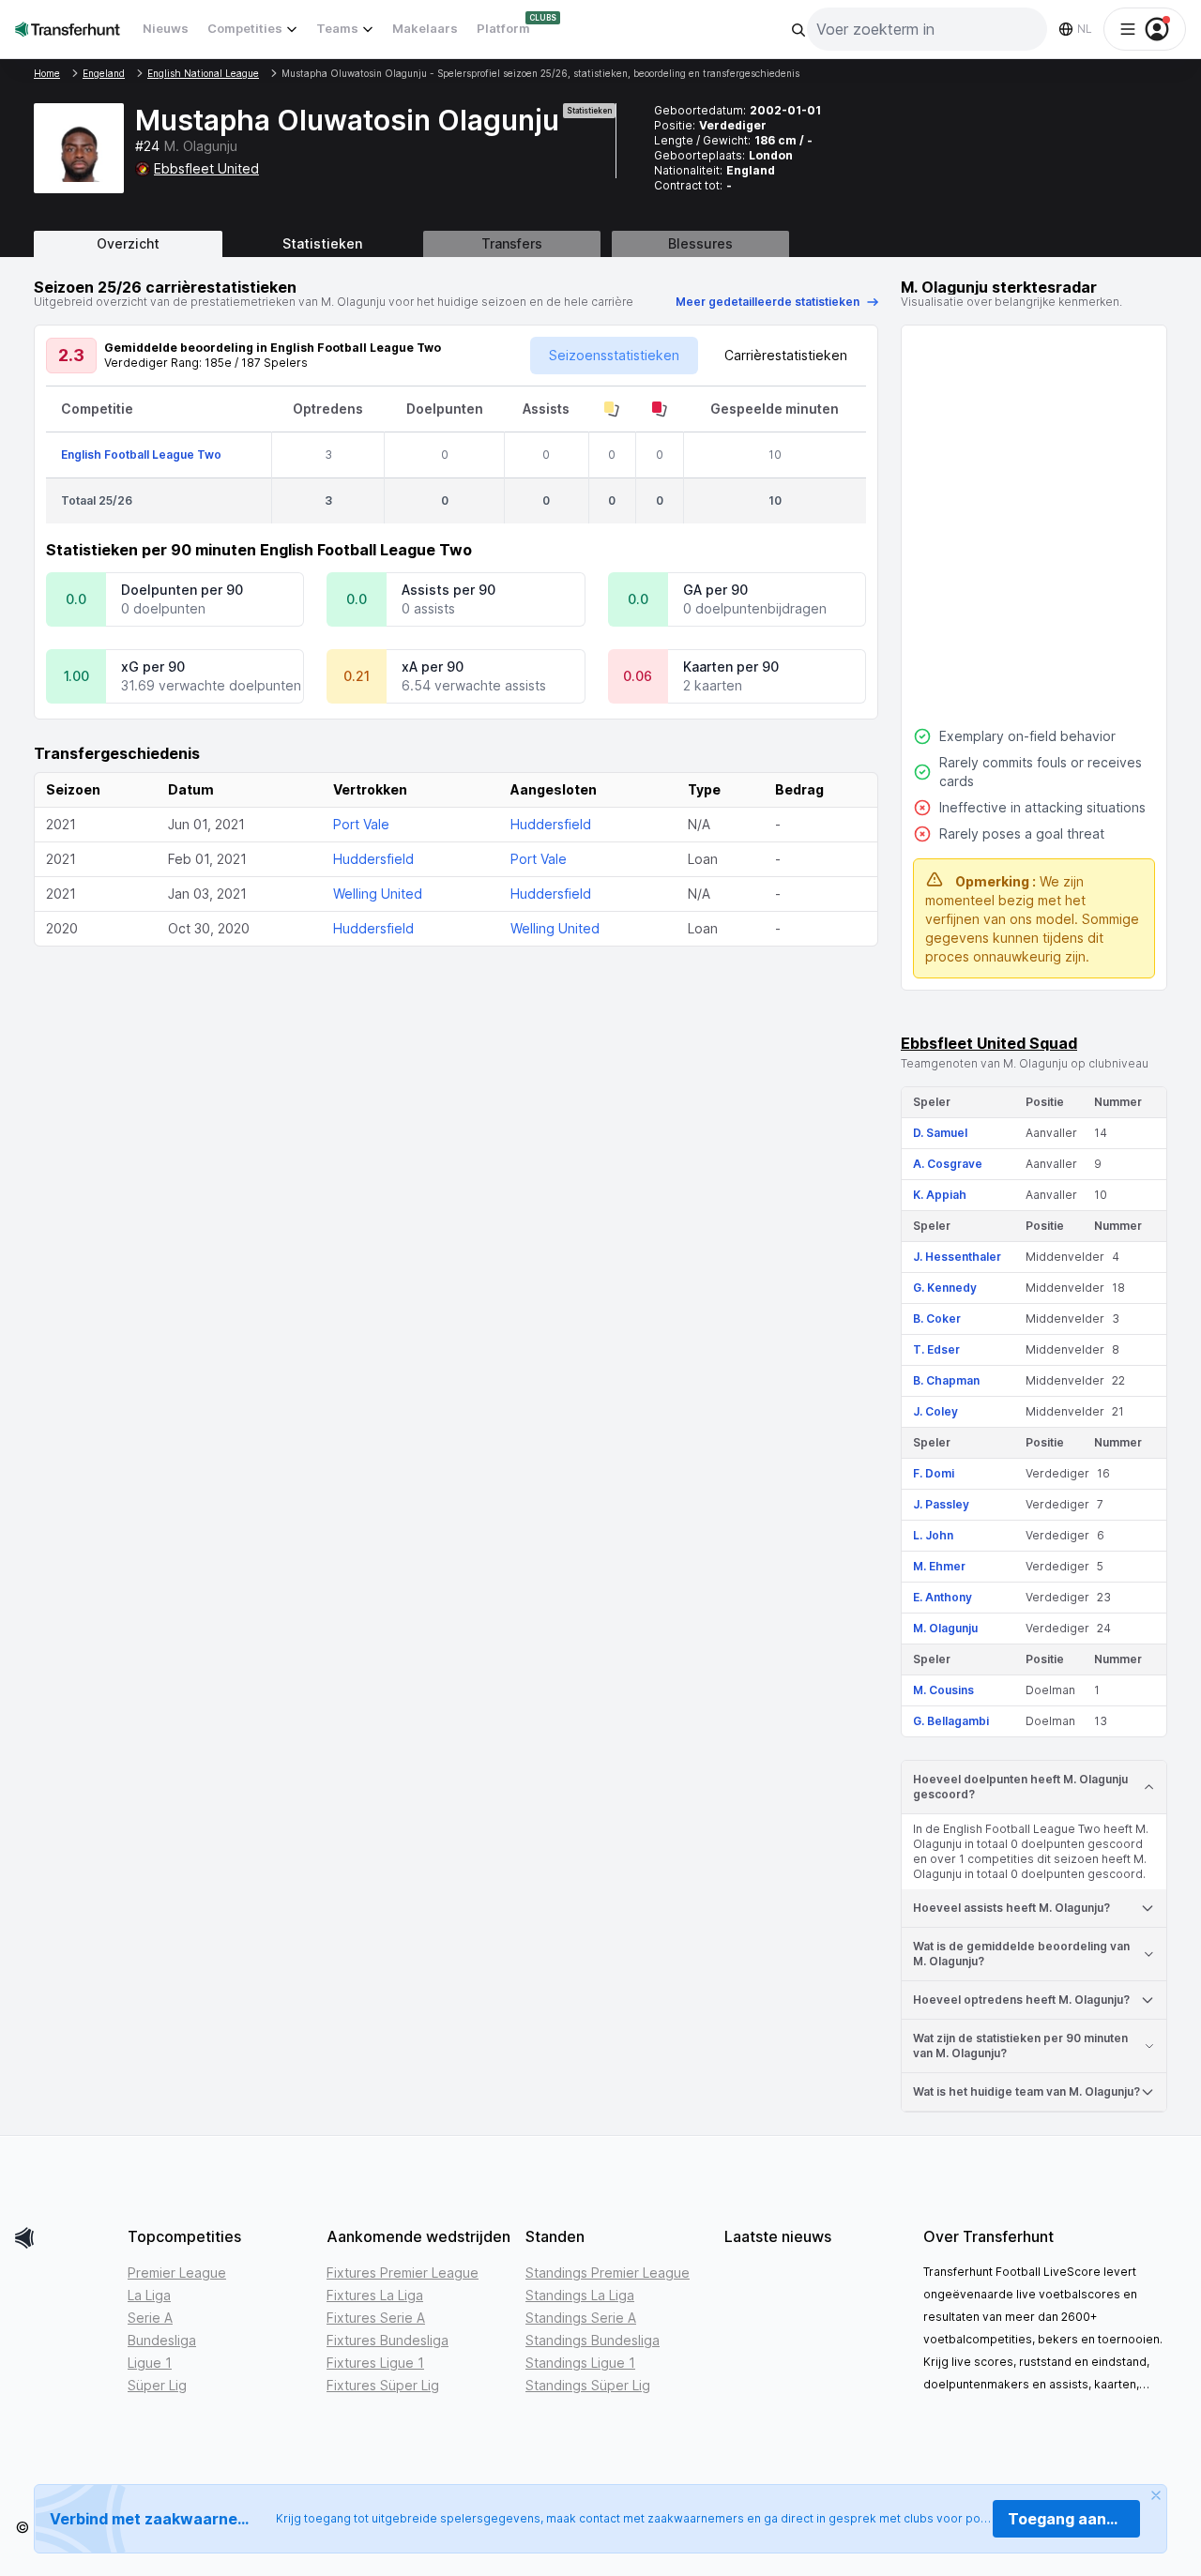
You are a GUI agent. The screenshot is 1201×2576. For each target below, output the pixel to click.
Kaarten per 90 (731, 667)
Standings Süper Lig (588, 2385)
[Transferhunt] (64, 2238)
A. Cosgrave (948, 1164)
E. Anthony (943, 1597)
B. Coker (937, 1318)
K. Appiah (940, 1195)
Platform (503, 28)
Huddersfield (551, 824)
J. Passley (941, 1504)
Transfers (512, 243)
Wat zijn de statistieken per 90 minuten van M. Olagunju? (1020, 2046)
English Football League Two (141, 455)
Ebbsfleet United (206, 168)
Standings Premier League (608, 2273)
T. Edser (936, 1349)
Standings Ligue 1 (580, 2363)
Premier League (177, 2273)
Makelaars (425, 28)
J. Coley (935, 1411)
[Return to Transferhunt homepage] (68, 29)
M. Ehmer (939, 1566)
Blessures (700, 243)
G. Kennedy (945, 1288)
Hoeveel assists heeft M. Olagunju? (1011, 1908)
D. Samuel (940, 1133)
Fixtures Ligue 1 (375, 2363)
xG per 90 (153, 667)
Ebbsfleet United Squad (989, 1043)
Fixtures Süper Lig (383, 2385)
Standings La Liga (580, 2295)
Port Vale (361, 824)
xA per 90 (433, 667)
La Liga (149, 2295)
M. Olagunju (945, 1628)
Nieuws (166, 28)
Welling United (378, 894)
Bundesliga (162, 2340)
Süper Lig (157, 2385)
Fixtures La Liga (375, 2295)
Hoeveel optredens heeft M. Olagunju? (1021, 2000)
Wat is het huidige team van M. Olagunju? (1026, 2091)
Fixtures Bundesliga (388, 2340)
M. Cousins (943, 1690)
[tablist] (600, 244)
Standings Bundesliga (593, 2340)
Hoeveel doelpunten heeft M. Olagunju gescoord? (1020, 1787)
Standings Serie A (581, 2318)
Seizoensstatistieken (614, 355)
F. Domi (934, 1473)
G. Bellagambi (951, 1721)
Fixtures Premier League (403, 2273)
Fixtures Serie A (376, 2318)
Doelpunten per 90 (182, 590)
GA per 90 (715, 590)
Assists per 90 (448, 590)
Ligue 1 (150, 2363)
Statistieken (322, 243)
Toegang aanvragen (1074, 2519)
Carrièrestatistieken (786, 355)
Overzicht (128, 243)
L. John (933, 1535)
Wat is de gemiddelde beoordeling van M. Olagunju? (1021, 1954)
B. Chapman (946, 1380)
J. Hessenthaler (957, 1257)
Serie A (150, 2318)
